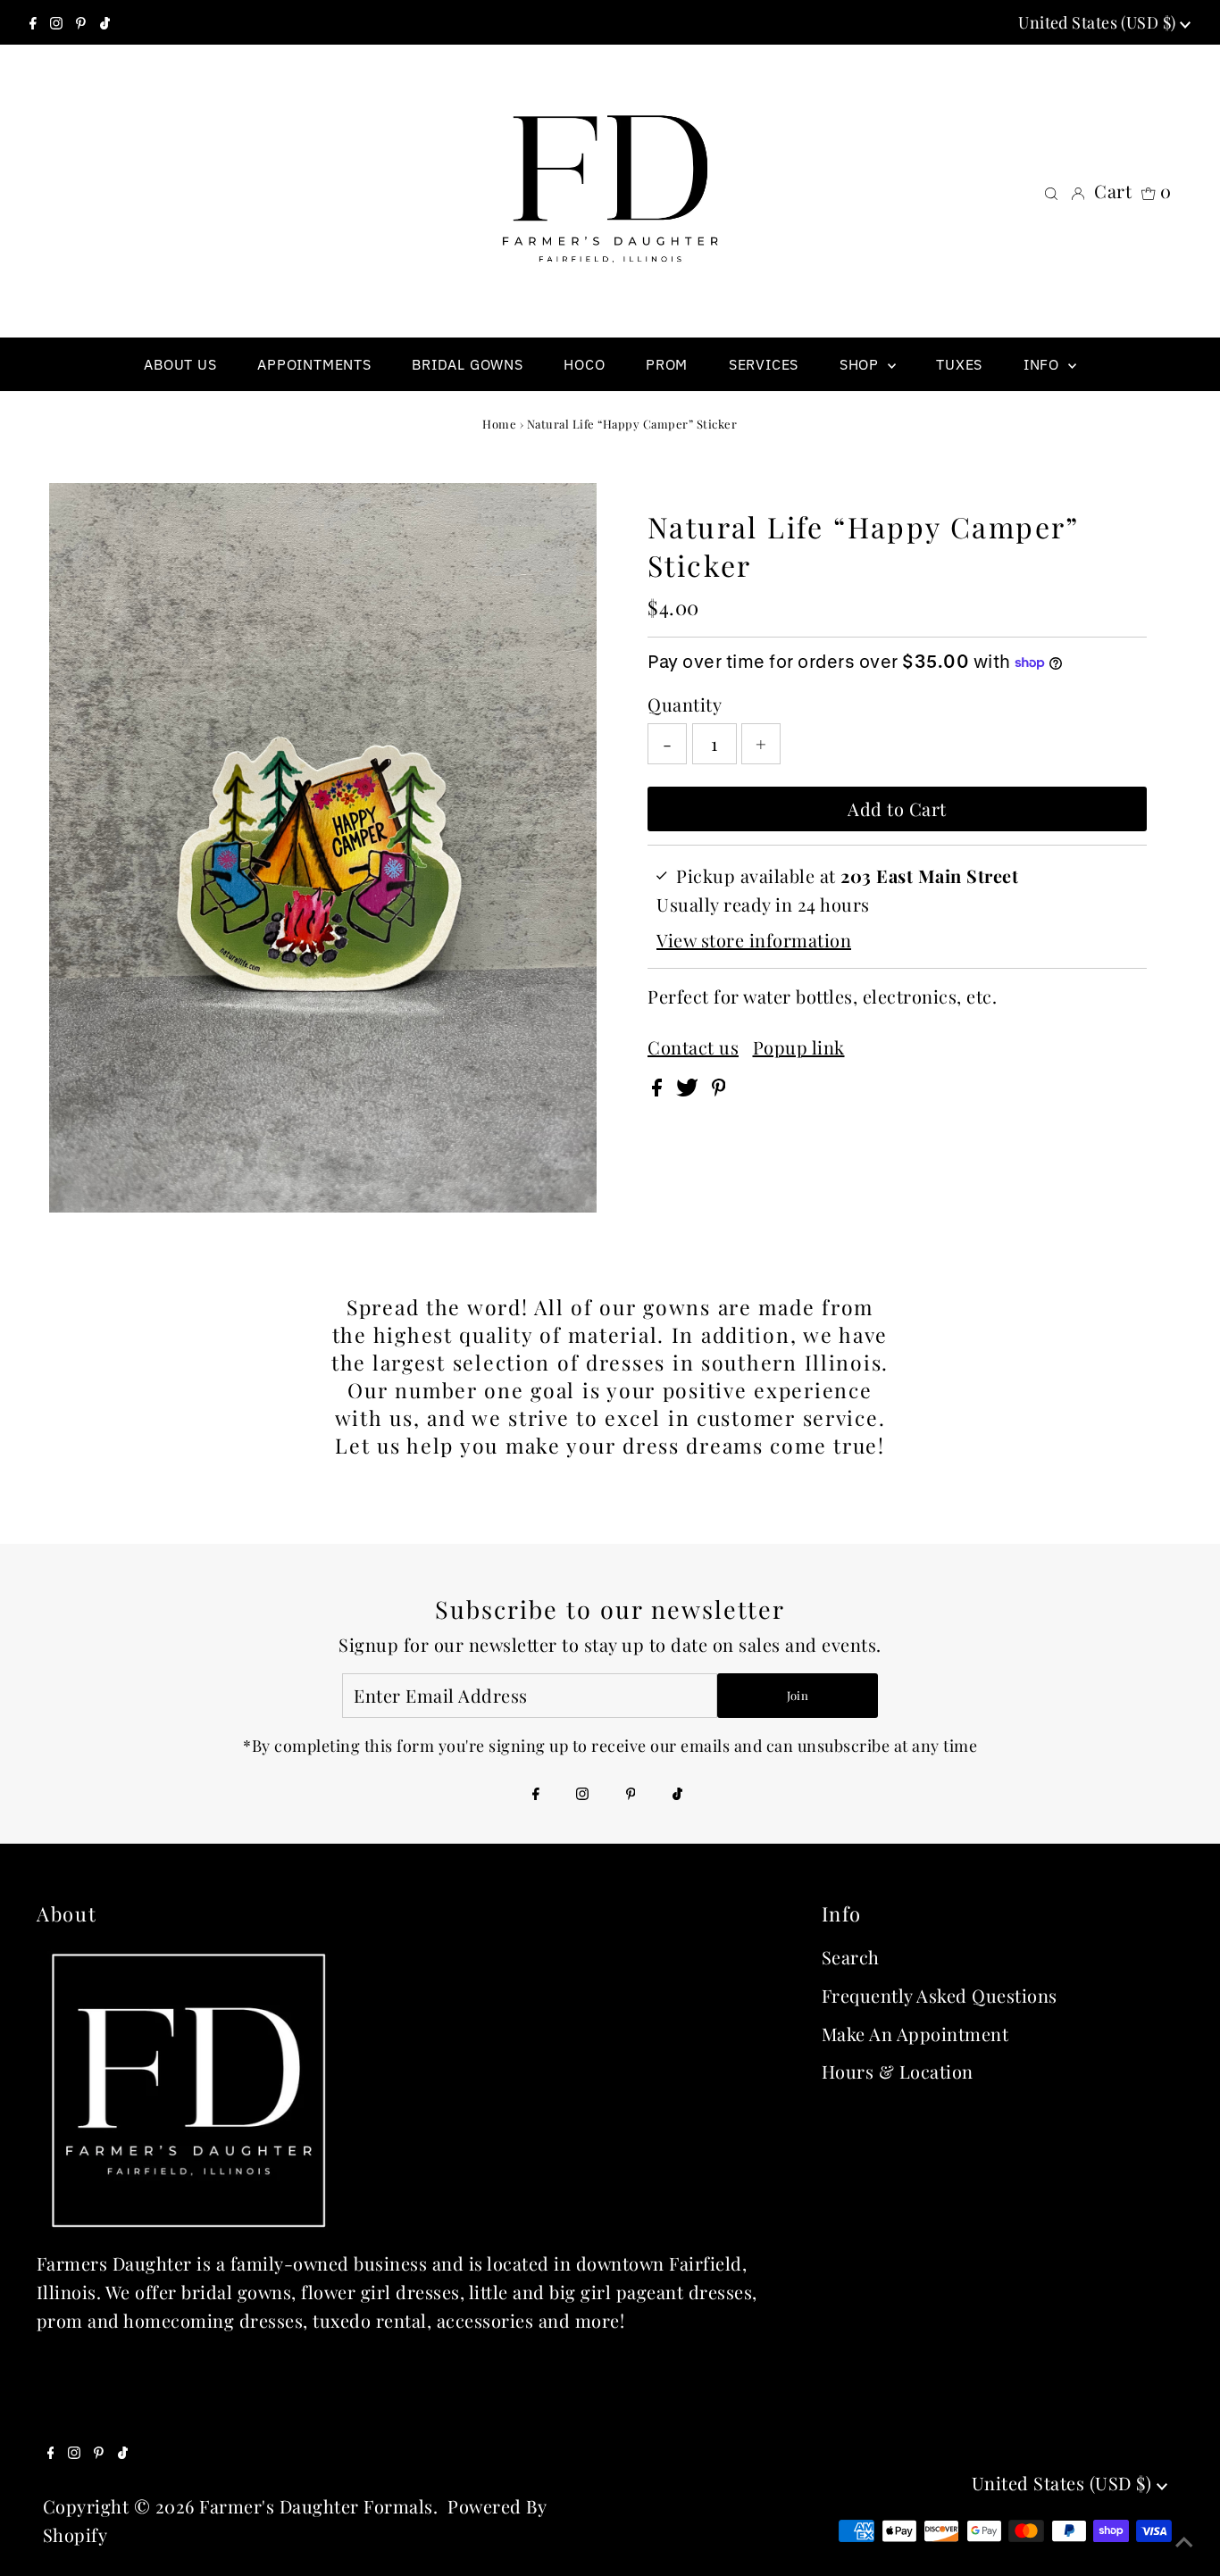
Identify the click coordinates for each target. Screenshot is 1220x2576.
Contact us (693, 1047)
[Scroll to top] (1184, 2540)
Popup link (799, 1047)
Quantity (685, 704)
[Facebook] (33, 22)
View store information (754, 940)
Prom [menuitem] (667, 364)
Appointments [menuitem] (314, 364)
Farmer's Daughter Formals (316, 2506)
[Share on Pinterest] (719, 1089)
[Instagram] (56, 22)
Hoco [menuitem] (584, 364)
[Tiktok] (105, 22)
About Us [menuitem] (180, 364)
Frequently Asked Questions (940, 1995)
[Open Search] (1051, 191)
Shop (861, 364)
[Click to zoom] (568, 512)
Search (851, 1957)
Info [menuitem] (1044, 364)
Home (499, 424)
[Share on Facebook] (660, 1089)
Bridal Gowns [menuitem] (468, 364)
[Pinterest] (81, 22)
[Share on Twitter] (689, 1089)
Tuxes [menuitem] (959, 364)
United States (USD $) (1099, 22)
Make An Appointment (915, 2034)
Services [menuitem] (764, 364)
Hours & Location (898, 2071)
